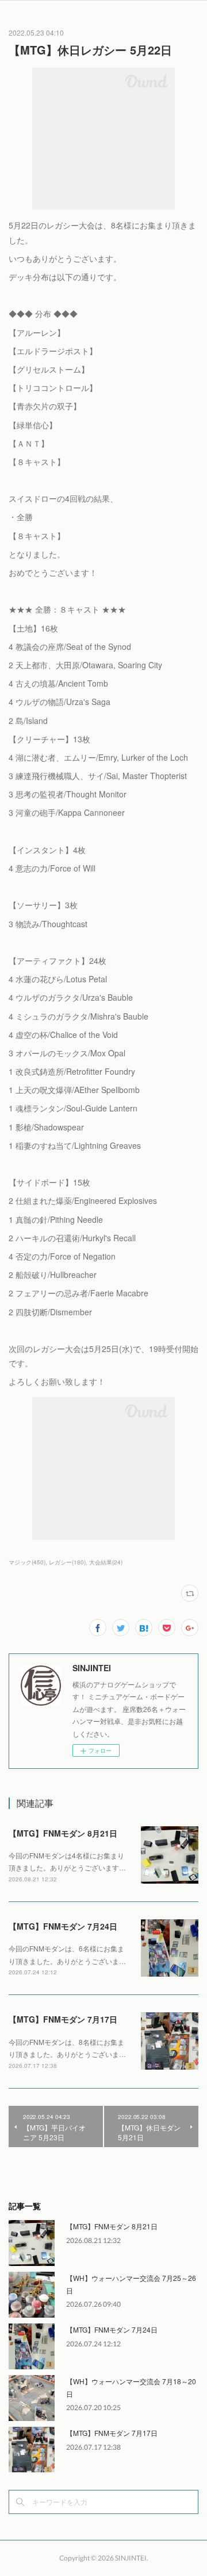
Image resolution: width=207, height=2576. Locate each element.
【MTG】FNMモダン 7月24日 (63, 1926)
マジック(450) (27, 1562)
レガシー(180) (67, 1562)
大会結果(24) (106, 1562)
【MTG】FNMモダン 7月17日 (63, 2019)
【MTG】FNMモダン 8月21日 (63, 1833)
